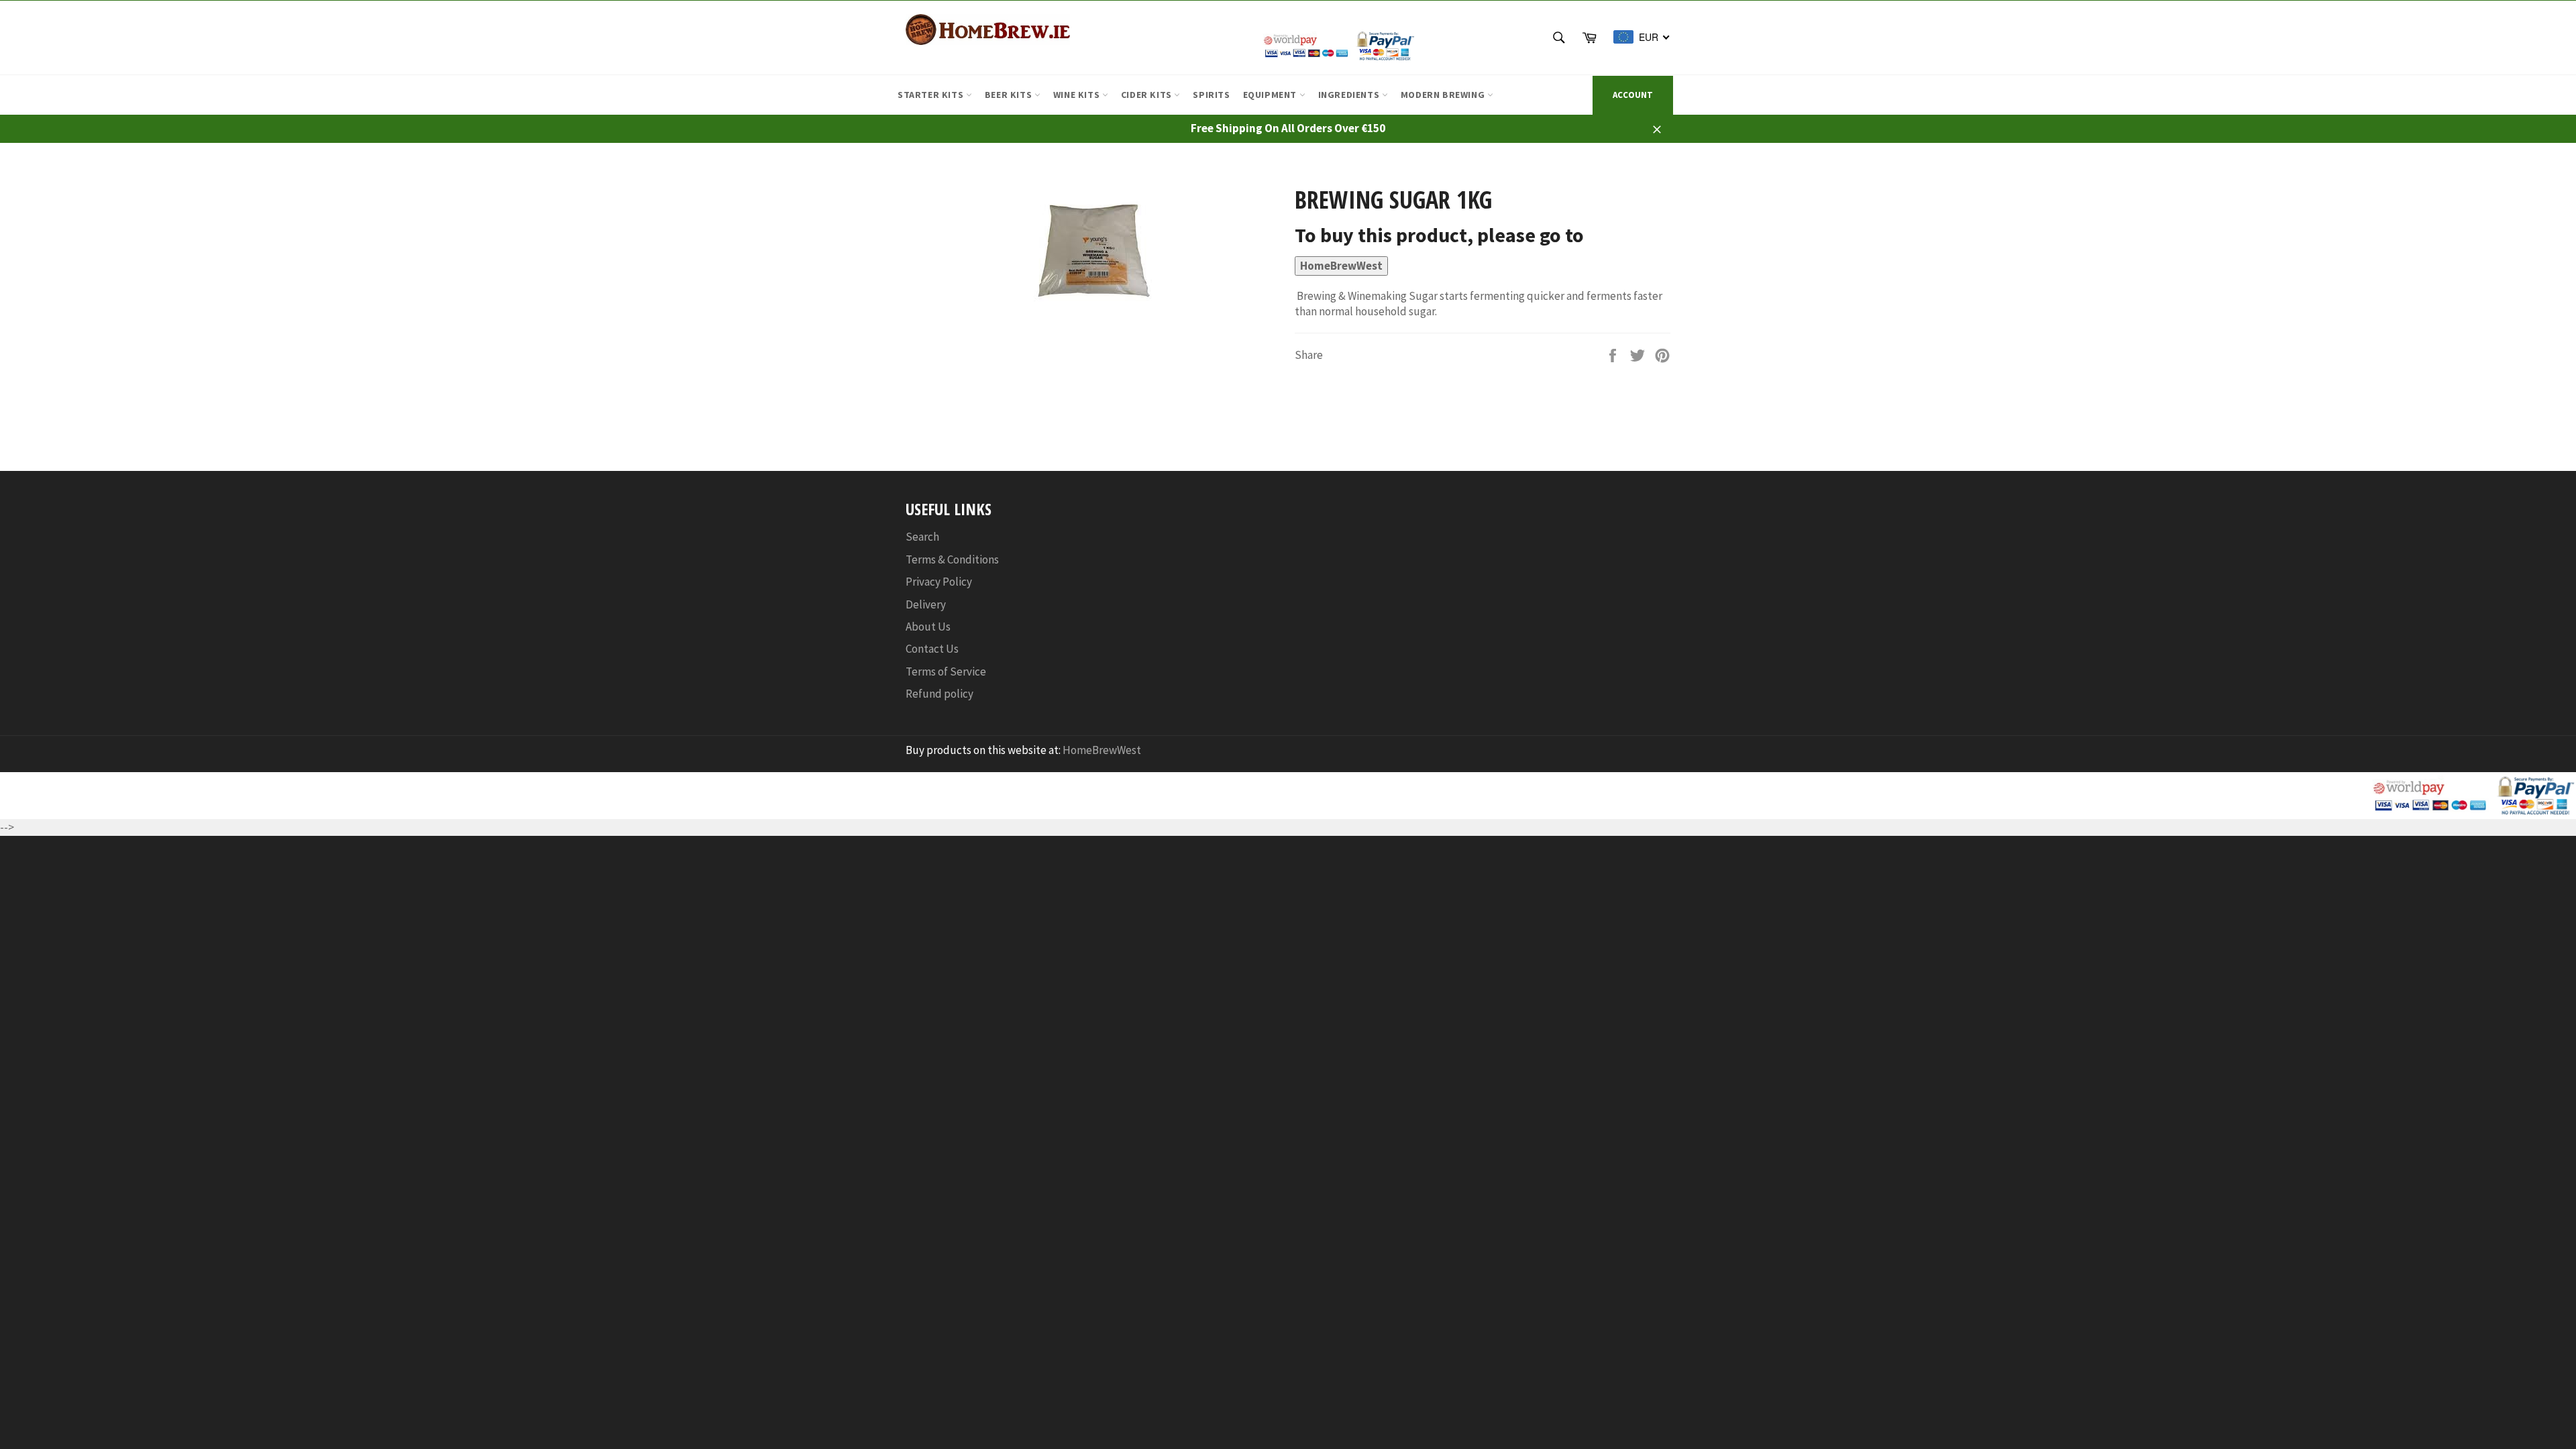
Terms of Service (946, 672)
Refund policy (940, 694)
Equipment (1271, 95)
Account (1633, 95)
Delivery (926, 604)
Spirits (1211, 95)
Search (922, 537)
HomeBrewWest (1341, 266)
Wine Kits (1078, 95)
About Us (928, 627)
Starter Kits (932, 95)
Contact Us (932, 649)
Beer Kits (1010, 95)
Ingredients (1350, 95)
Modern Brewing (1444, 95)
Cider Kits (1148, 95)
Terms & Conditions (952, 559)
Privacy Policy (939, 582)
